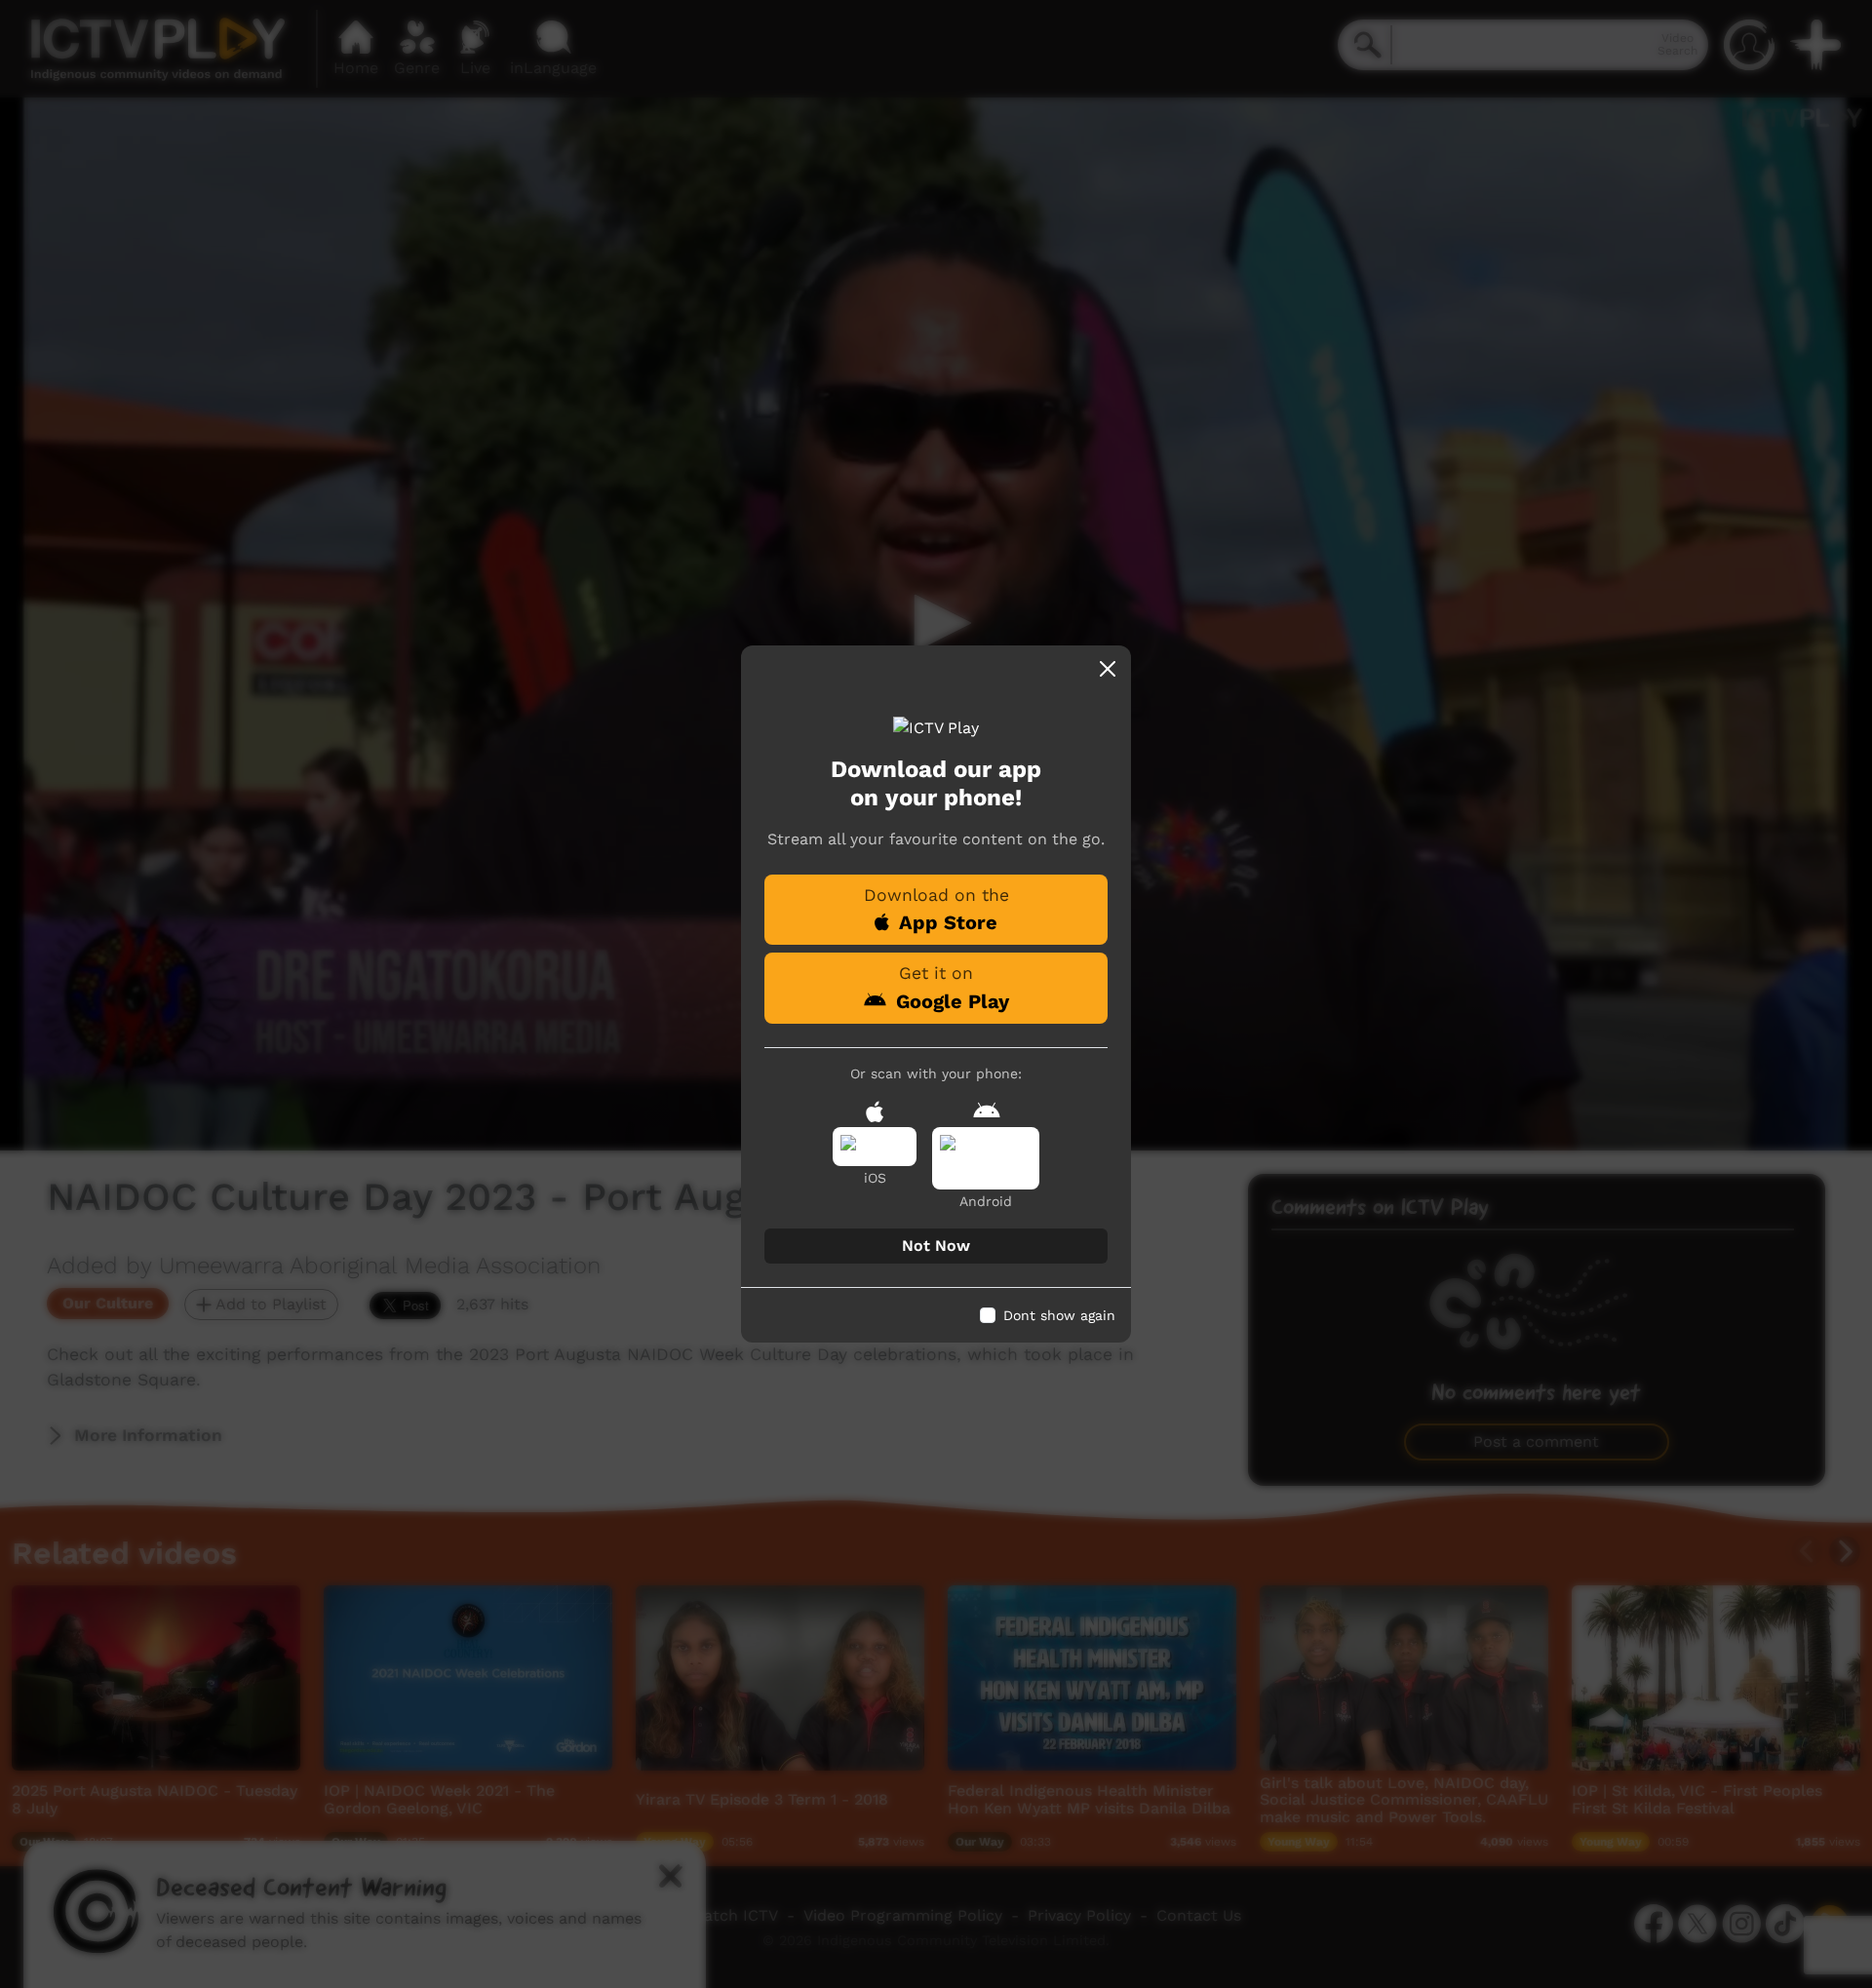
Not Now (936, 1246)
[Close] (1108, 669)
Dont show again (1059, 1315)
